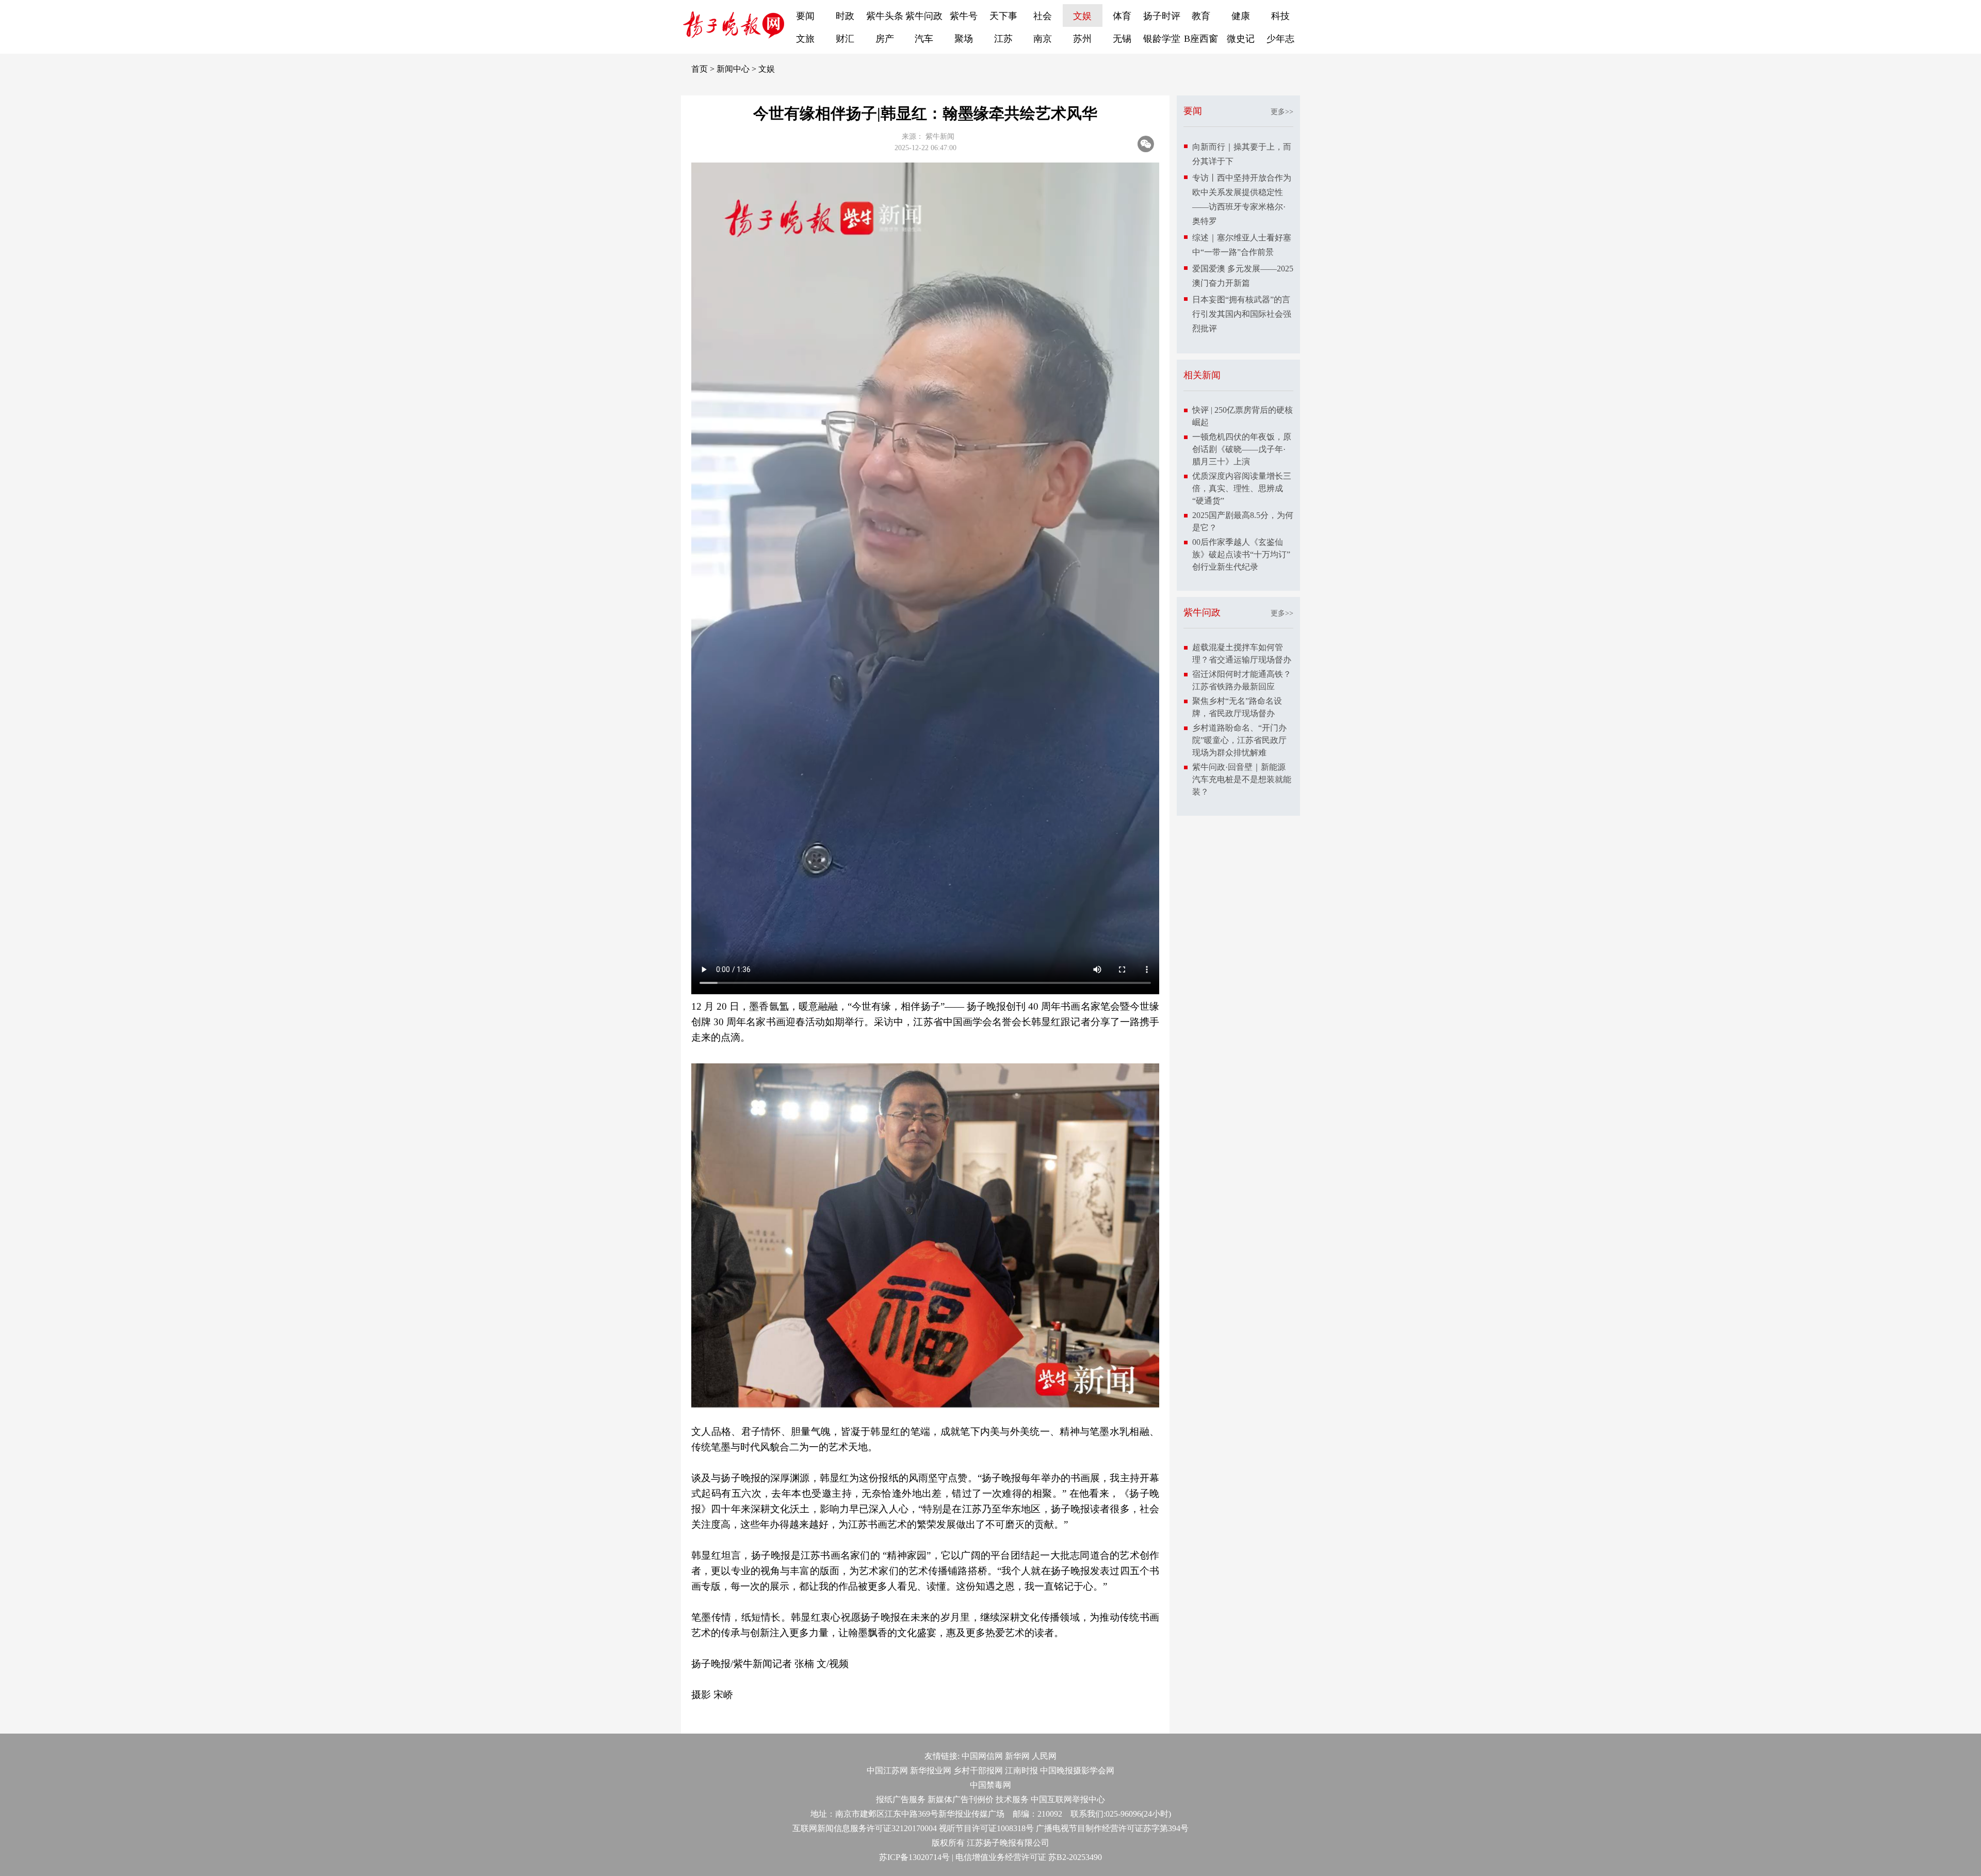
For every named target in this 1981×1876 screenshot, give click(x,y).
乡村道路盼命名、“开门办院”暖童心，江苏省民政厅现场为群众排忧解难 (1239, 740)
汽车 (924, 39)
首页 (700, 69)
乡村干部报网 (978, 1770)
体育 (1122, 16)
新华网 (1017, 1756)
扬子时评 (1162, 16)
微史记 (1241, 39)
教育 (1201, 16)
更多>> (1282, 112)
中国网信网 (982, 1756)
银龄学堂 (1162, 39)
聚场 (964, 39)
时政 (845, 16)
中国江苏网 (887, 1770)
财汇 (845, 39)
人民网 (1044, 1756)
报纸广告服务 (901, 1799)
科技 (1280, 16)
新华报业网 (931, 1770)
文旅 (805, 39)
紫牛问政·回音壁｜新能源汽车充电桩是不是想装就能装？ (1242, 779)
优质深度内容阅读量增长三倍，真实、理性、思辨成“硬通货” (1242, 488)
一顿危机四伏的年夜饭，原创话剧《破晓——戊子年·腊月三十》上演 (1242, 449)
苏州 (1082, 39)
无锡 (1122, 39)
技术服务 (1012, 1799)
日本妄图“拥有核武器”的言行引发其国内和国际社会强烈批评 (1242, 314)
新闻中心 (733, 69)
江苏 (1003, 39)
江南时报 (1021, 1770)
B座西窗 (1201, 39)
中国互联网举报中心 (1068, 1799)
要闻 (805, 16)
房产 (885, 39)
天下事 (1003, 16)
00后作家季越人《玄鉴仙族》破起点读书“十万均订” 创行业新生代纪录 (1241, 554)
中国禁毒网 (990, 1785)
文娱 (1082, 16)
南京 (1043, 39)
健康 (1241, 16)
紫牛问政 (924, 16)
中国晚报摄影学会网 (1077, 1770)
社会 (1043, 16)
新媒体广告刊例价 (961, 1799)
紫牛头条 (885, 16)
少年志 (1280, 39)
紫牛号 (964, 16)
